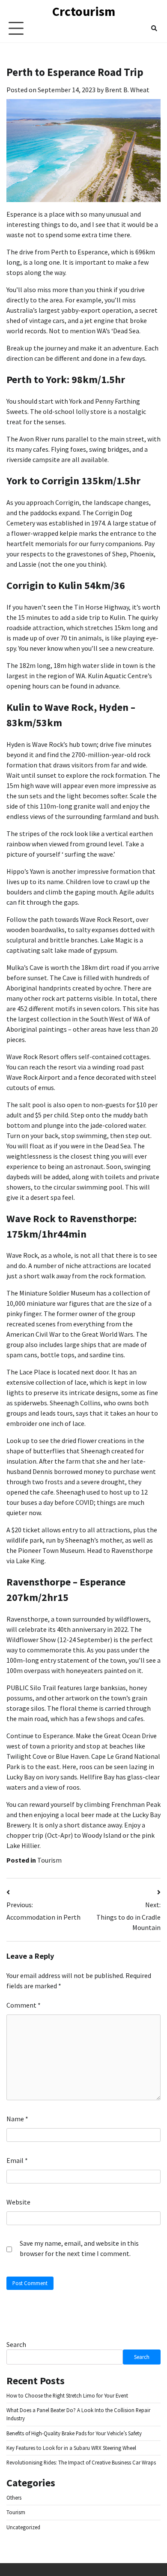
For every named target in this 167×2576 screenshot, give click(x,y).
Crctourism (84, 11)
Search (16, 2344)
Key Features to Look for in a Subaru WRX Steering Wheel (71, 2448)
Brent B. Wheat (127, 90)
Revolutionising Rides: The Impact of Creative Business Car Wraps (81, 2462)
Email (17, 2160)
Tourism (49, 1860)
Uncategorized (23, 2527)
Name (17, 2119)
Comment (24, 2005)
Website (18, 2202)
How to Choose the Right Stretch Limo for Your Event (67, 2395)
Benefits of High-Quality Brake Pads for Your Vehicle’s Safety (74, 2433)
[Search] (154, 28)
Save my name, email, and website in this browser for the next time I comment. (79, 2248)
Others (14, 2497)
